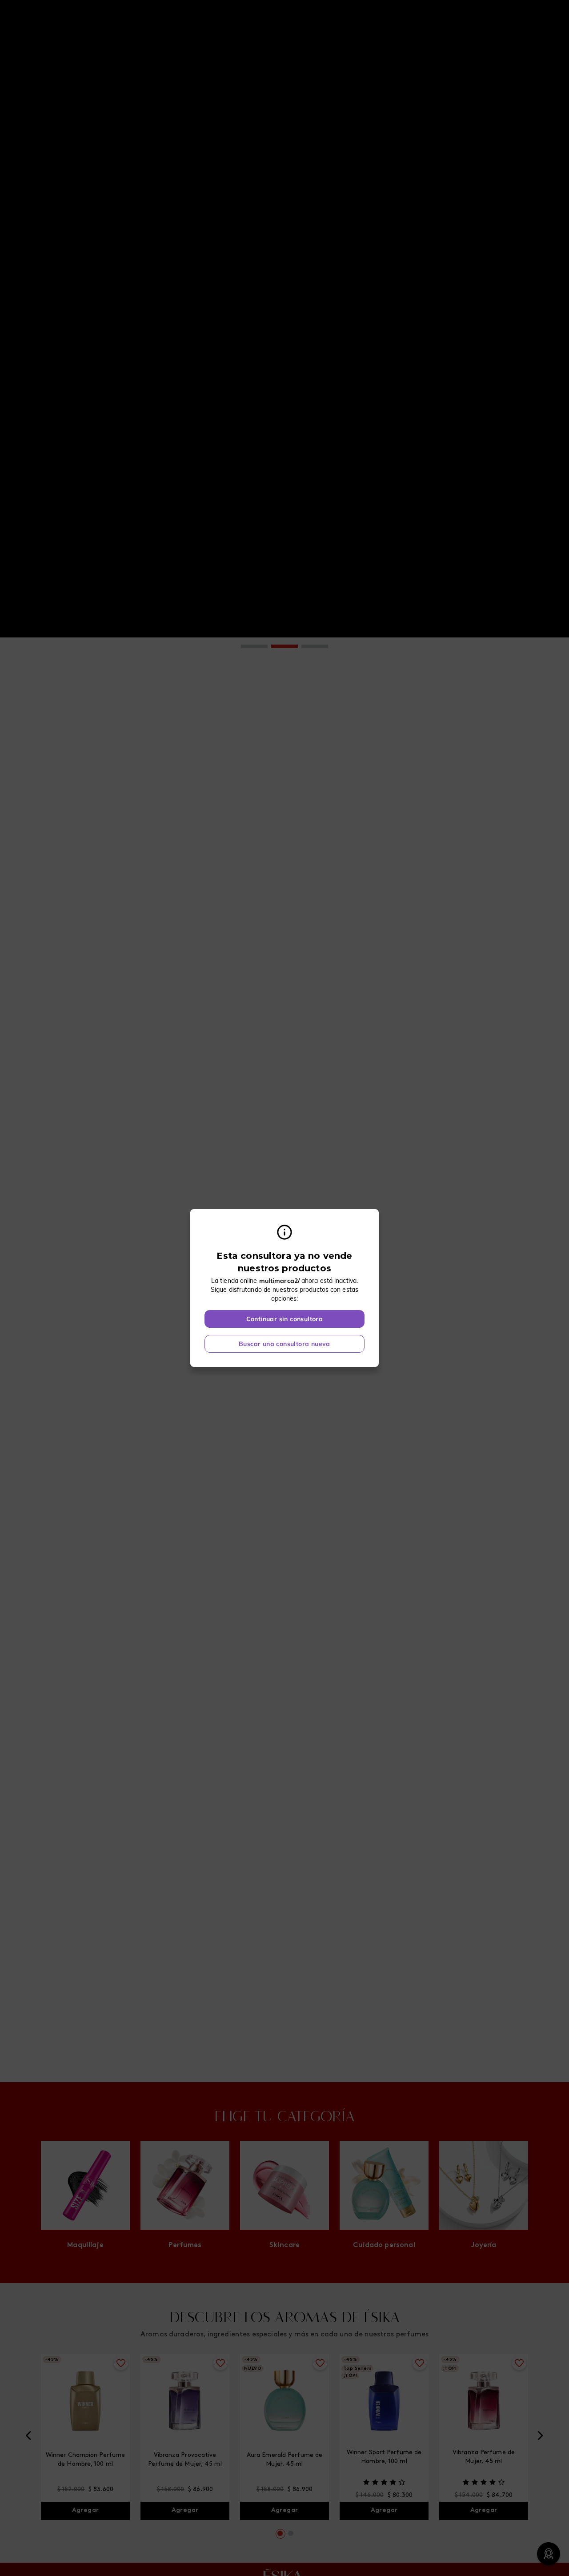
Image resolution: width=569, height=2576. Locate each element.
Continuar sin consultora (285, 1319)
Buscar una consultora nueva (284, 1344)
